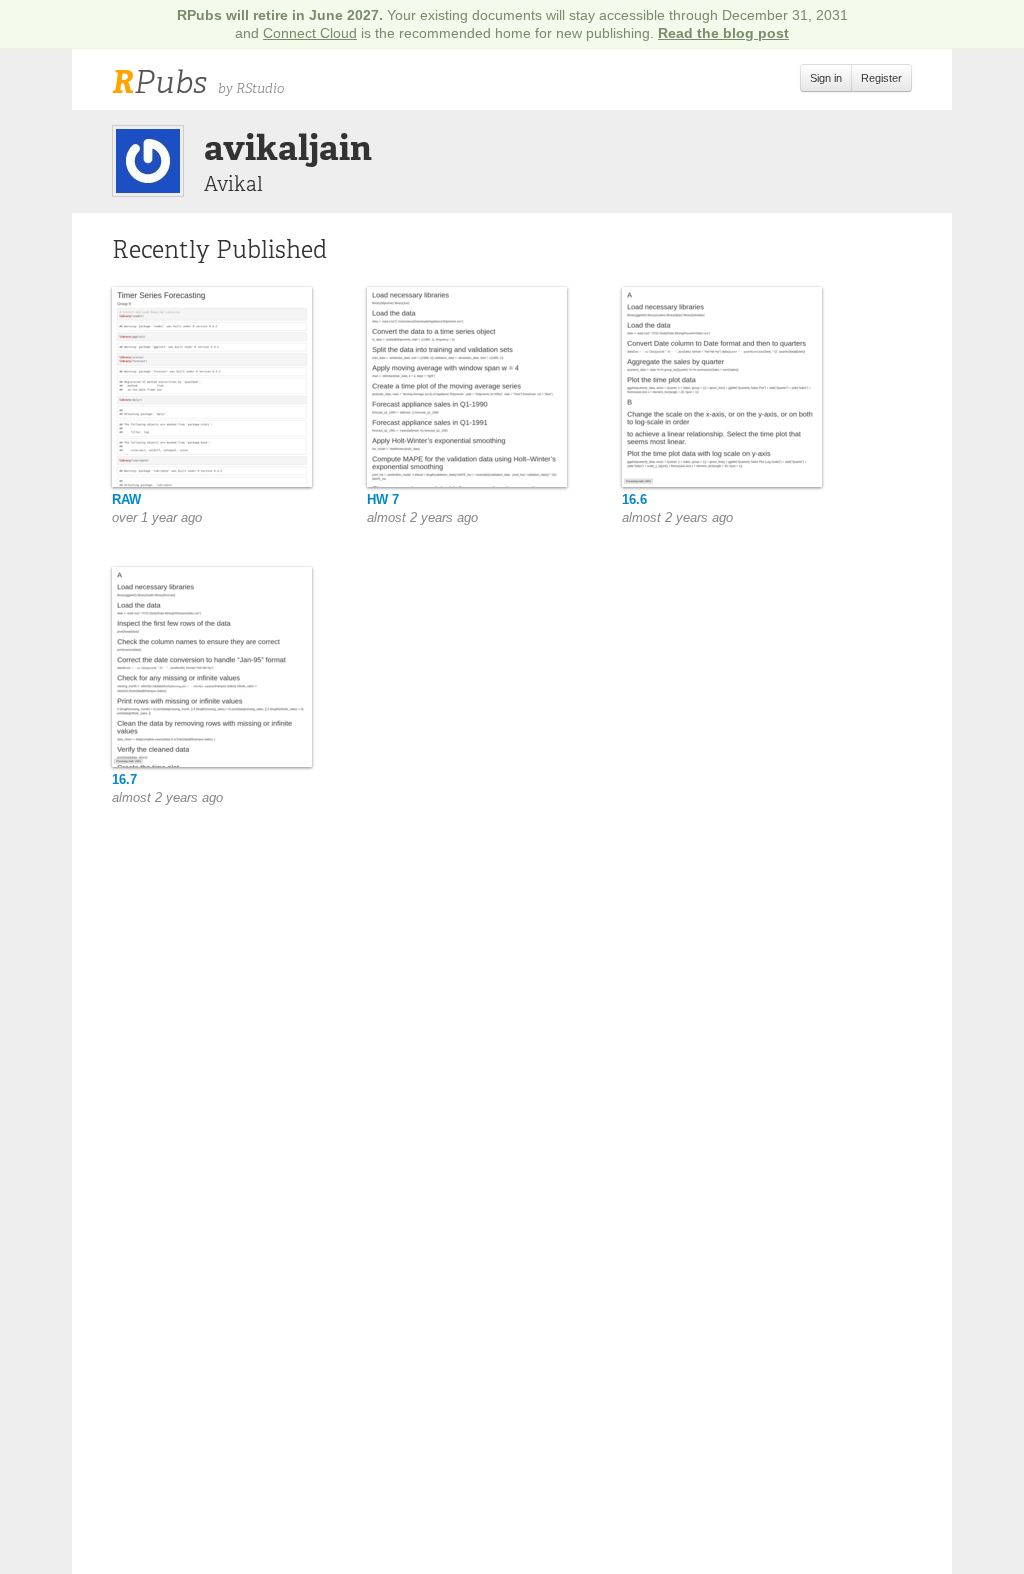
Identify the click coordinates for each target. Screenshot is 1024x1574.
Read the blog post (723, 33)
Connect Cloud (310, 33)
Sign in (826, 78)
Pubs (159, 82)
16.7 (124, 779)
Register (881, 78)
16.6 (634, 499)
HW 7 (383, 499)
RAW (126, 499)
